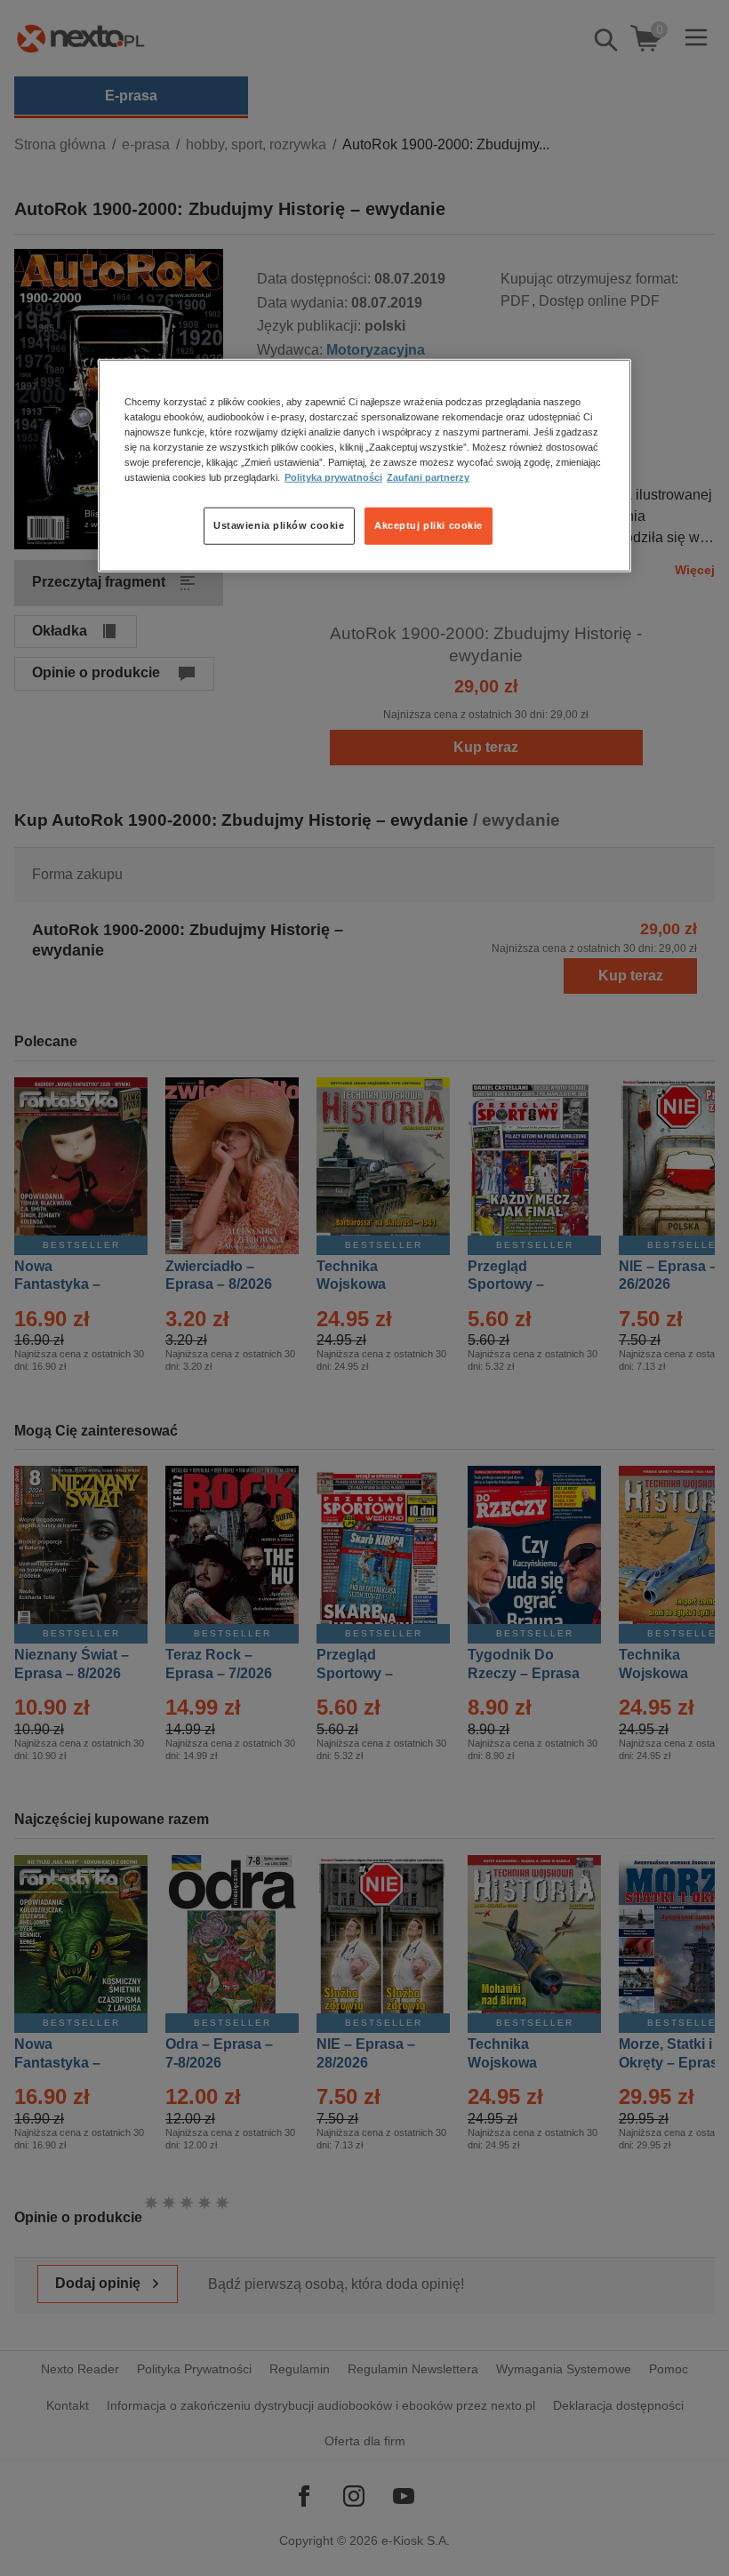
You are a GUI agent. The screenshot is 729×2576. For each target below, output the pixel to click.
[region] (364, 465)
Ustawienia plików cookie (279, 525)
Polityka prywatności (333, 477)
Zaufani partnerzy (428, 477)
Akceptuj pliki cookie (429, 525)
